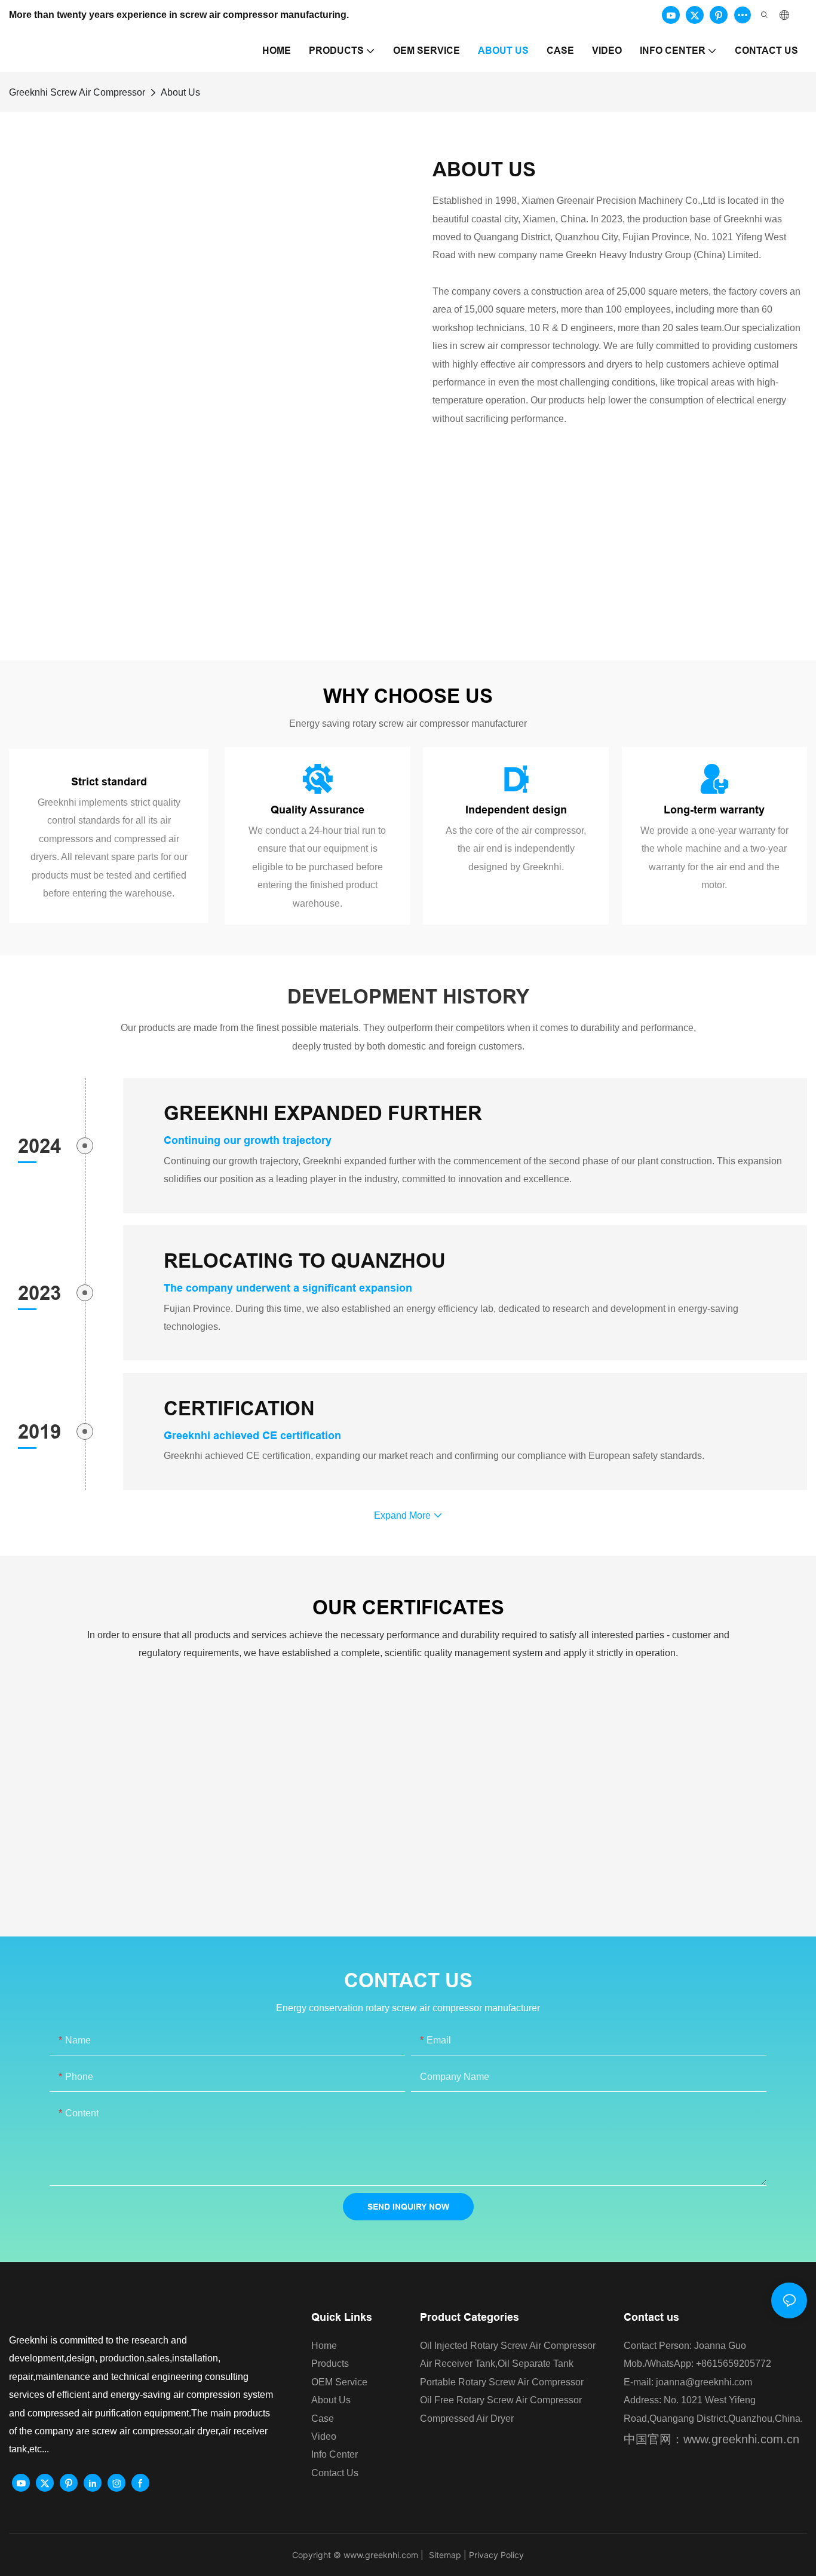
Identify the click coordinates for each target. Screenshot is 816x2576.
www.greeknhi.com (381, 2555)
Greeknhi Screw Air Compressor (77, 92)
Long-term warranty (714, 810)
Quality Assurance (317, 810)
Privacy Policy (496, 2555)
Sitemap (444, 2555)
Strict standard (109, 781)
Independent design (516, 810)
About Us (180, 92)
